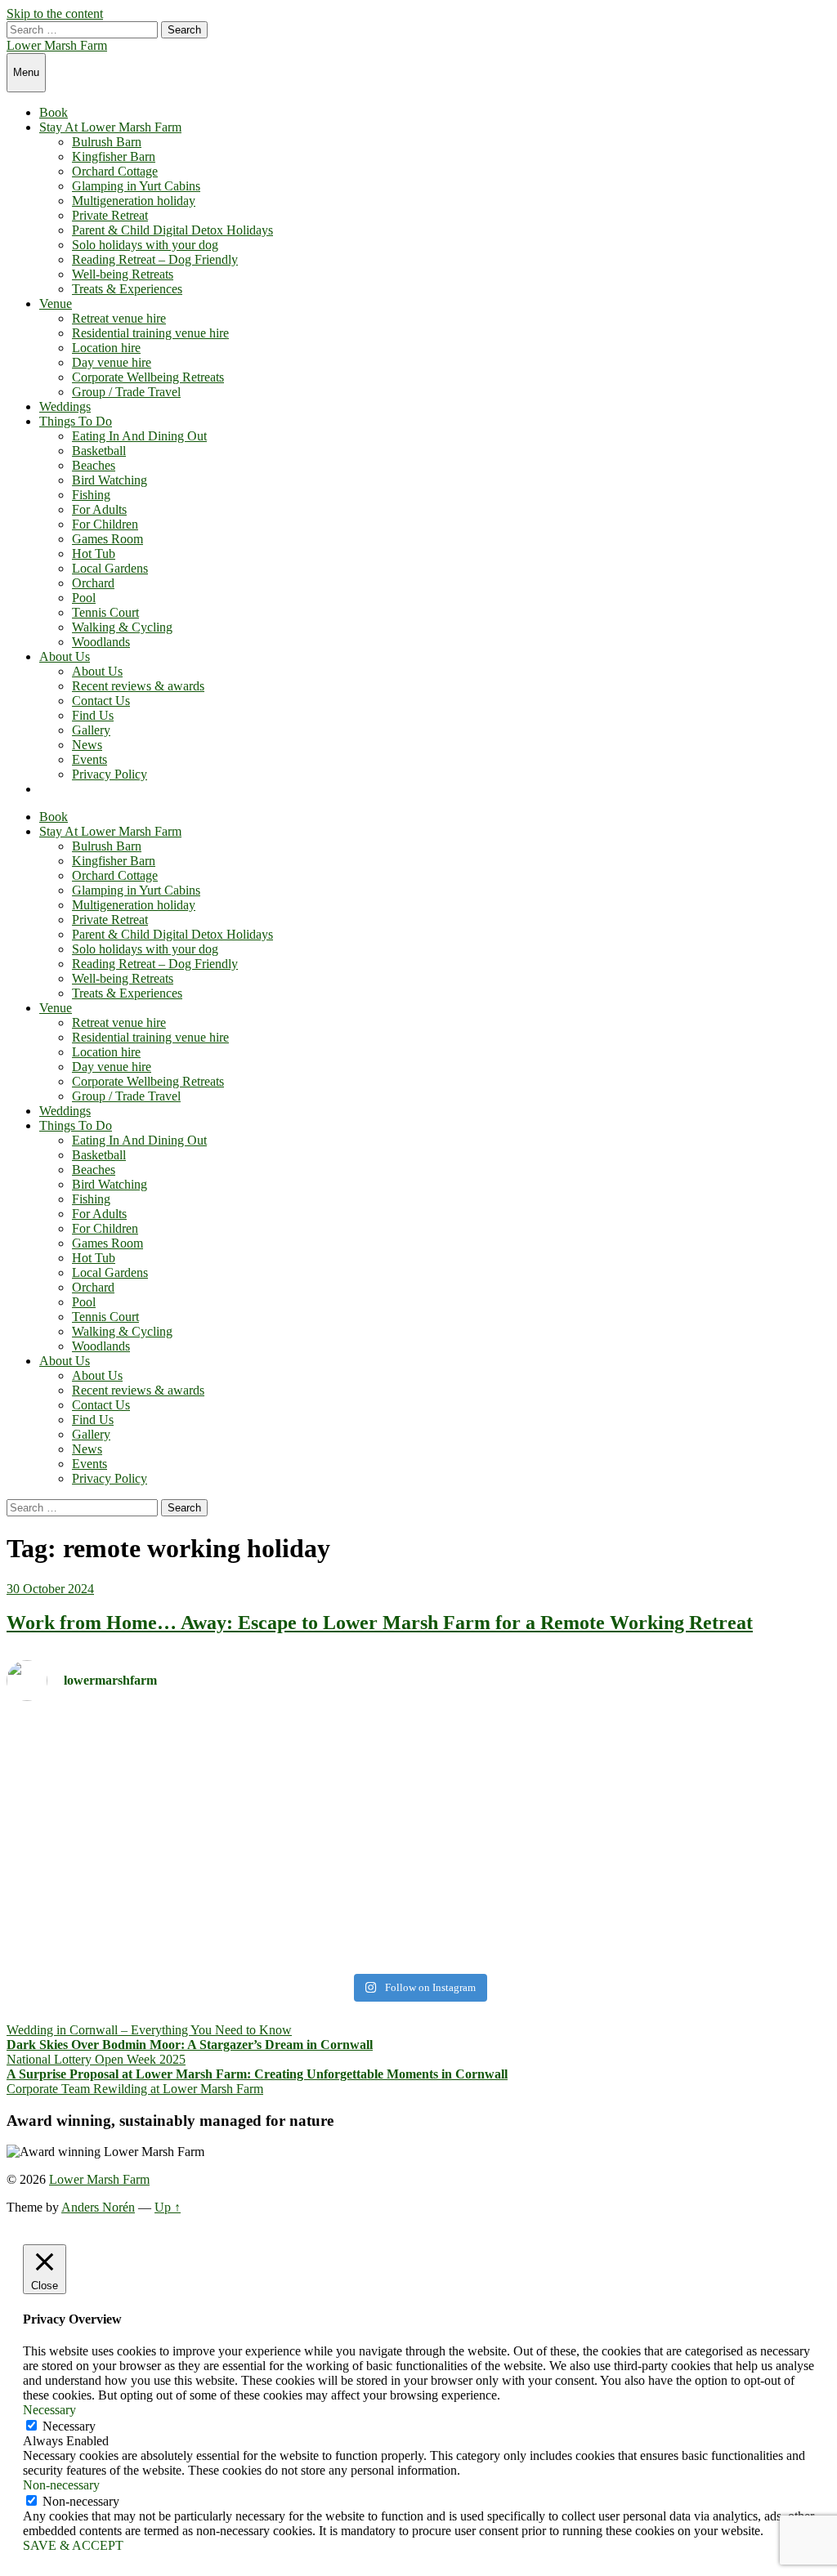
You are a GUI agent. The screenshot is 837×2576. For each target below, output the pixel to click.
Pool (84, 598)
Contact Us (101, 701)
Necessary (69, 2426)
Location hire (106, 348)
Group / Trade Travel (126, 392)
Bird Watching (110, 480)
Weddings (65, 406)
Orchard (93, 583)
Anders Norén (98, 2207)
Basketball (99, 451)
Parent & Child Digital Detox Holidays (172, 230)
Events (90, 759)
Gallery (91, 730)
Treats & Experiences (127, 289)
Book (54, 112)
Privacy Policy (110, 774)
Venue (56, 304)
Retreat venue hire (119, 318)
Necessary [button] (49, 2410)
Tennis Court (105, 612)
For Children (105, 524)
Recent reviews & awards (138, 686)
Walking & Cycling (122, 627)
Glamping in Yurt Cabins (136, 186)
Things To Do (76, 421)
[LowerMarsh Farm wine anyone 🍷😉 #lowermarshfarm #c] (627, 1736)
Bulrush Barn (107, 142)
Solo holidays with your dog (145, 245)
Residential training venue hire (150, 333)
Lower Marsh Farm (57, 45)
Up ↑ (168, 2207)
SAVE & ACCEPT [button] (73, 2545)
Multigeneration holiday (134, 201)
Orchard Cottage (115, 171)
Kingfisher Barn (114, 156)
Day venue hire (112, 362)
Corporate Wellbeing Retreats (148, 377)
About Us (65, 656)
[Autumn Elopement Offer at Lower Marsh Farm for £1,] (210, 1840)
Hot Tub (94, 554)
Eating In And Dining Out (139, 436)
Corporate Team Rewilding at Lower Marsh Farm (135, 2089)
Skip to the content (55, 13)
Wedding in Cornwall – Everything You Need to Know (149, 2030)
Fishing (91, 495)
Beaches (94, 465)
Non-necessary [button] (61, 2485)
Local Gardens (110, 568)
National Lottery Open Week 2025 (96, 2059)
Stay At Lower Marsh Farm (110, 127)
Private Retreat (110, 215)
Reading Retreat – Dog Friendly (155, 259)
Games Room (107, 539)
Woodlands (101, 642)
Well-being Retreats (123, 274)
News (87, 745)
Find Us (93, 715)
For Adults (99, 509)
